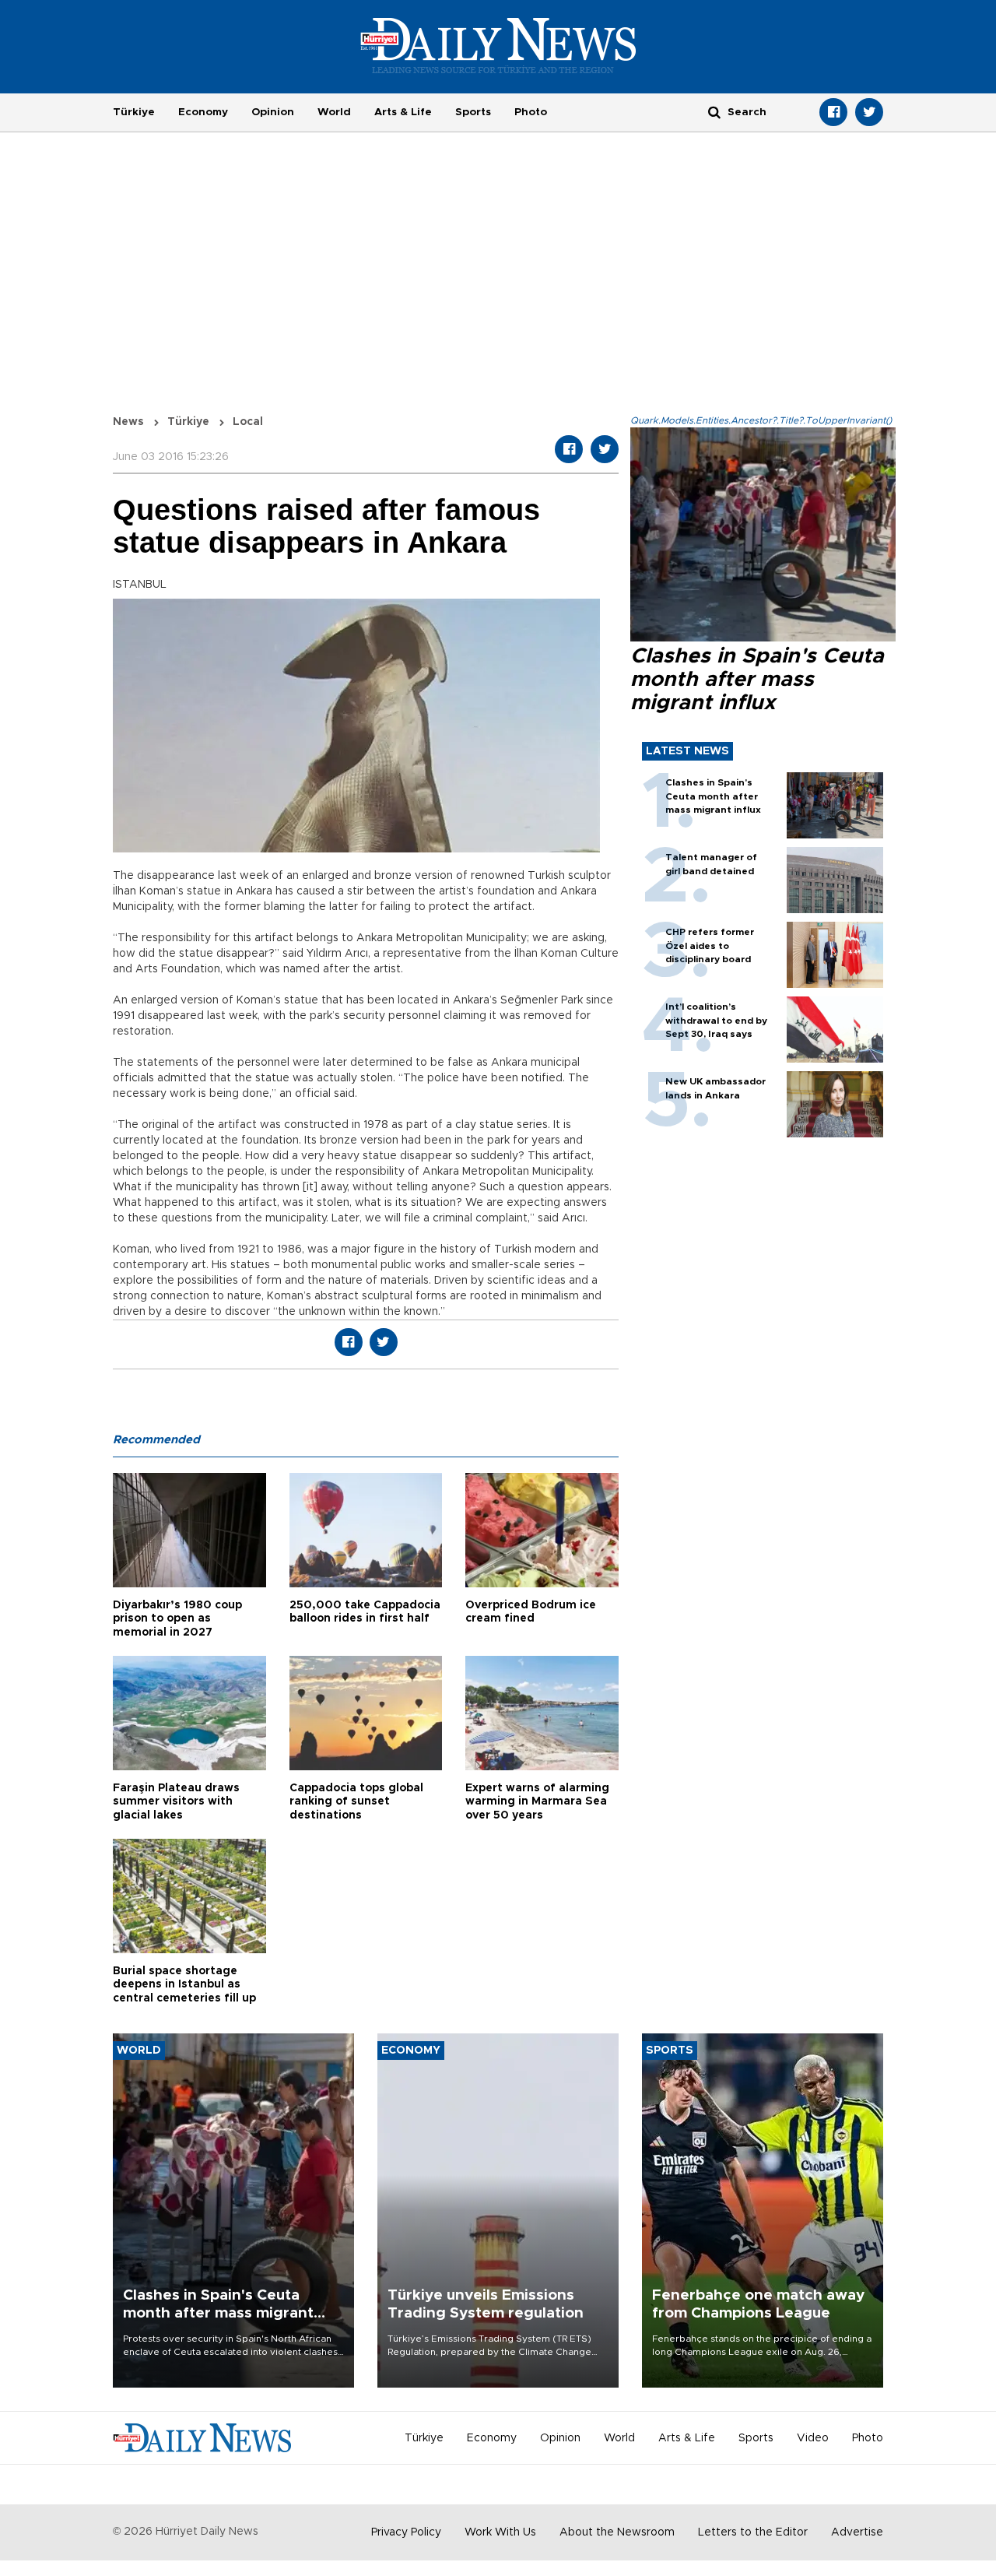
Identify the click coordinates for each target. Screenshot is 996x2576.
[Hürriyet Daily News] (498, 45)
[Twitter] (869, 112)
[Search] (714, 112)
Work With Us (500, 2532)
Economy (203, 112)
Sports (473, 112)
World (334, 112)
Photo (531, 112)
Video (813, 2438)
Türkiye (134, 112)
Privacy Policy (406, 2532)
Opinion (273, 112)
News (128, 422)
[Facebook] (833, 112)
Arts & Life (403, 112)
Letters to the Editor (753, 2532)
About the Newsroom (617, 2532)
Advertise (857, 2532)
